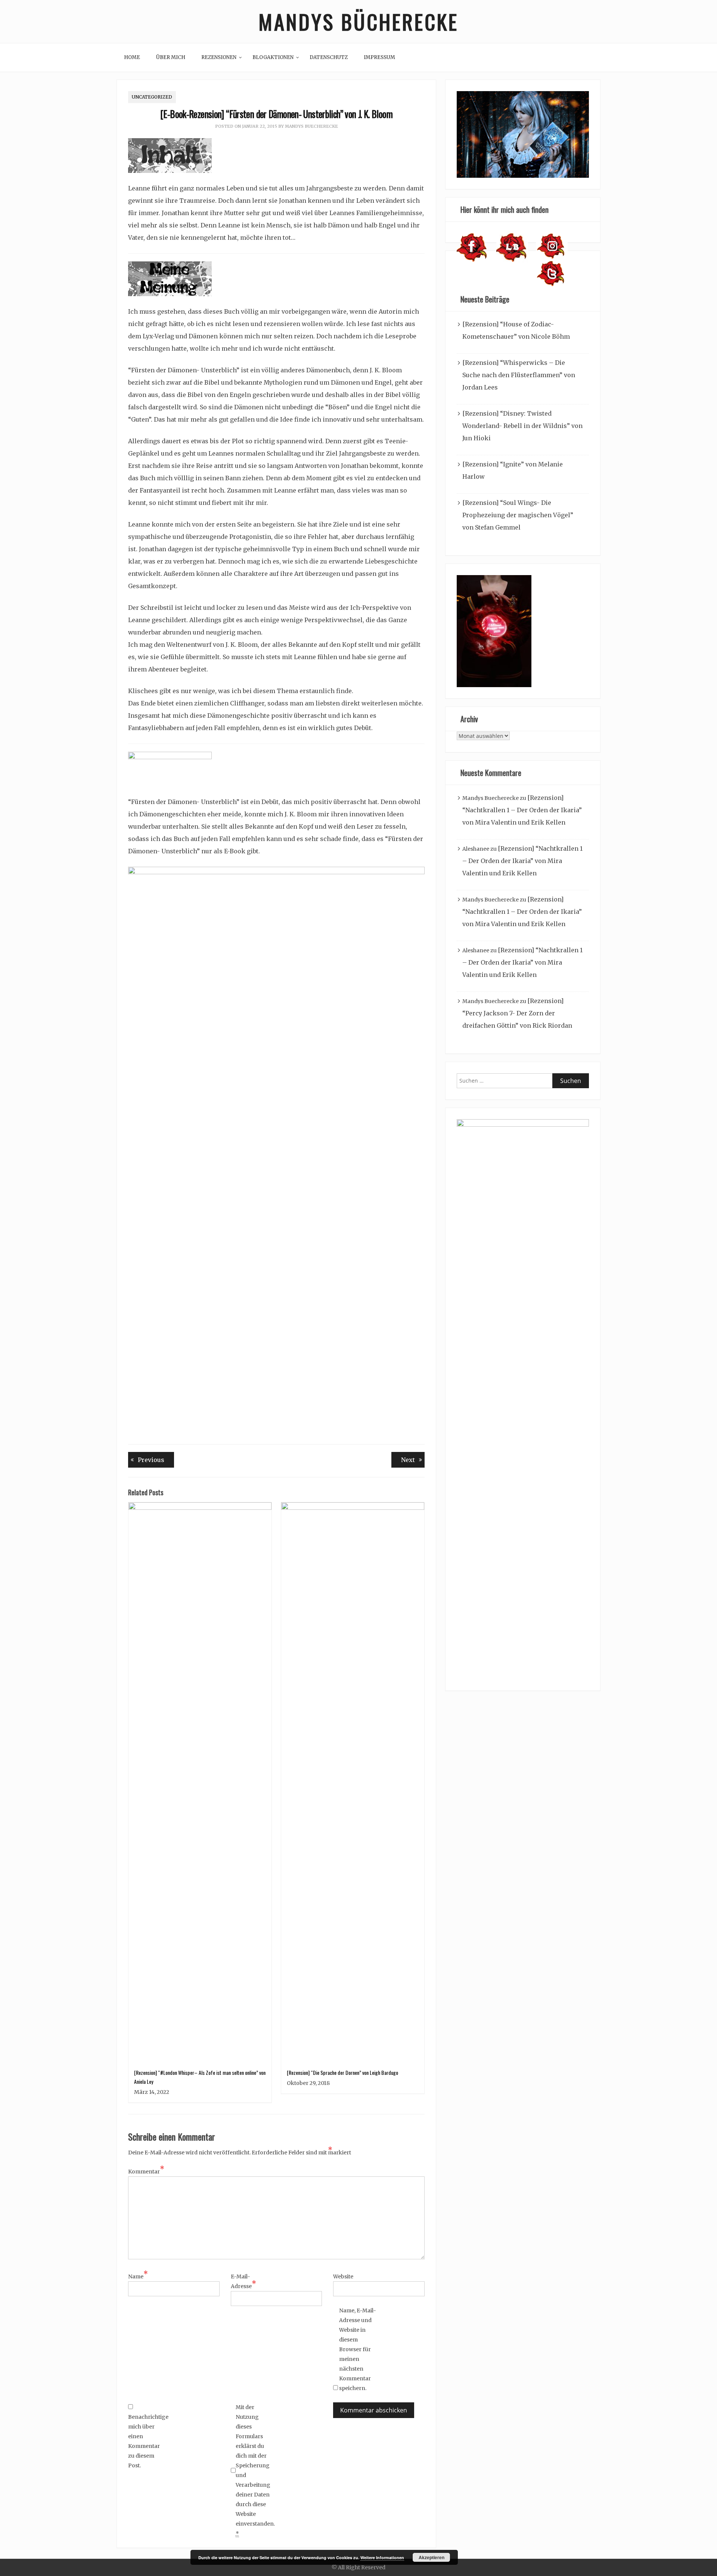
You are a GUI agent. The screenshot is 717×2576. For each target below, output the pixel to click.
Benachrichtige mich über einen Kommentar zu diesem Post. (147, 2441)
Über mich (171, 57)
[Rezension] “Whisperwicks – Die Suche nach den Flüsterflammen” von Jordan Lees (519, 375)
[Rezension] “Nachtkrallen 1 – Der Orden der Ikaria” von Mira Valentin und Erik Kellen (522, 810)
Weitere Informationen (382, 2558)
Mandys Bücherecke (358, 21)
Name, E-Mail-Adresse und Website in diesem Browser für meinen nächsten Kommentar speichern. (358, 2349)
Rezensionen (219, 57)
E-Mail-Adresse (243, 2281)
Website (343, 2276)
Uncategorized (152, 97)
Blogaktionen (273, 57)
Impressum (379, 57)
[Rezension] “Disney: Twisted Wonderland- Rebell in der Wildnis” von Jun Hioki (522, 426)
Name (138, 2276)
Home (132, 57)
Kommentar (146, 2171)
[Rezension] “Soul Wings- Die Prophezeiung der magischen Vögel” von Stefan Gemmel (518, 515)
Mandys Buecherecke (311, 126)
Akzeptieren (432, 2557)
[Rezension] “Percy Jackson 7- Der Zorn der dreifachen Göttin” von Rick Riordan (517, 1013)
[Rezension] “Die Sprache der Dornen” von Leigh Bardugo (342, 2072)
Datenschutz (329, 57)
